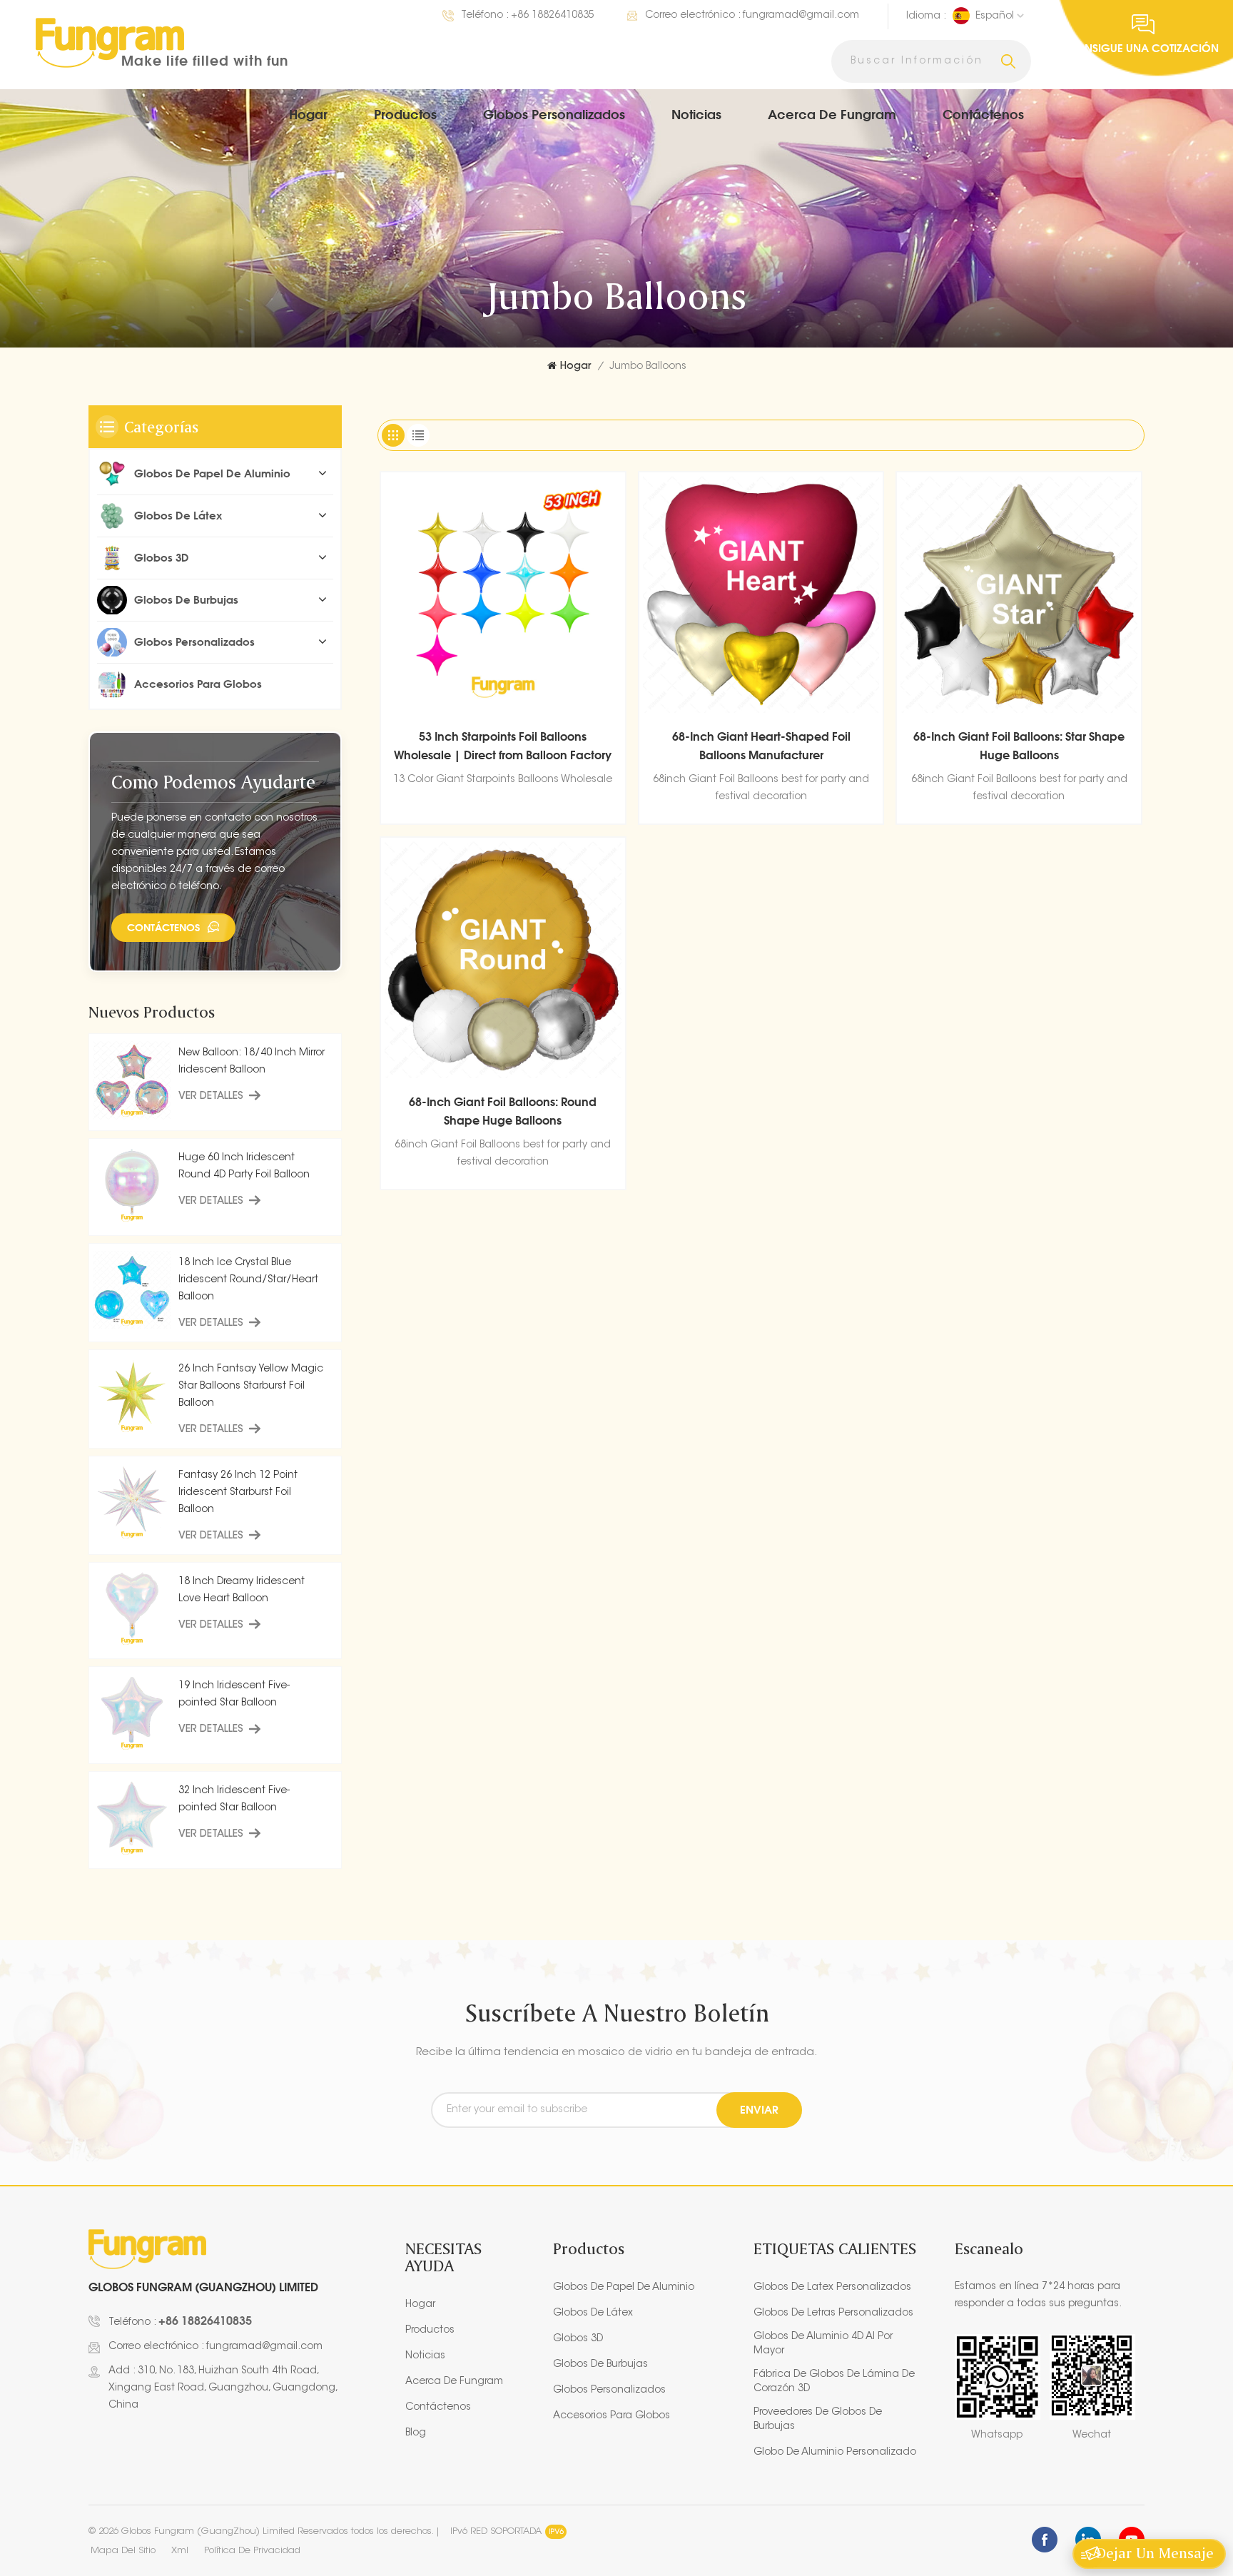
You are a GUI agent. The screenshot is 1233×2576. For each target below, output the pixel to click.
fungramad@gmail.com (801, 16)
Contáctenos (983, 114)
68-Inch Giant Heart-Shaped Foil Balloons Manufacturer (761, 746)
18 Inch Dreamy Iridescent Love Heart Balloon (242, 1591)
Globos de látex (178, 516)
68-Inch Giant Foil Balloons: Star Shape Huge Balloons (1019, 746)
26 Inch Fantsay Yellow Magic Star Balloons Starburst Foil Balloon (251, 1386)
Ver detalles (211, 1097)
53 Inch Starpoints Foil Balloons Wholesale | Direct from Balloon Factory (503, 746)
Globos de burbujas (186, 600)
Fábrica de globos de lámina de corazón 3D (834, 2382)
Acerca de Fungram (832, 114)
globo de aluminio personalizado (835, 2453)
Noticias (696, 114)
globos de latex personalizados (832, 2288)
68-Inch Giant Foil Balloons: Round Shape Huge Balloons (503, 1111)
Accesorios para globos (198, 684)
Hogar (308, 114)
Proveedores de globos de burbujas (818, 2420)
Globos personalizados (554, 114)
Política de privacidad (252, 2551)
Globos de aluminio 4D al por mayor (823, 2344)
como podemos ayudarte (213, 782)
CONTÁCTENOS (163, 927)
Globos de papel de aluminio (212, 473)
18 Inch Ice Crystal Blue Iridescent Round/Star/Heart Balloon (248, 1280)
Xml (180, 2551)
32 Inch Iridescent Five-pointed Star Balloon (234, 1800)
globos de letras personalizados (833, 2313)
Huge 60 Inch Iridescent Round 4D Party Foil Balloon (244, 1167)
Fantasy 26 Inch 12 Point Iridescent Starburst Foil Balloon (238, 1493)
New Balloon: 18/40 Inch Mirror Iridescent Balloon (252, 1062)
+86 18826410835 (553, 16)
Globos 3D (162, 558)
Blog (416, 2433)
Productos (405, 114)
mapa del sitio (123, 2551)
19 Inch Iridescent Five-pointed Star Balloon (234, 1695)
